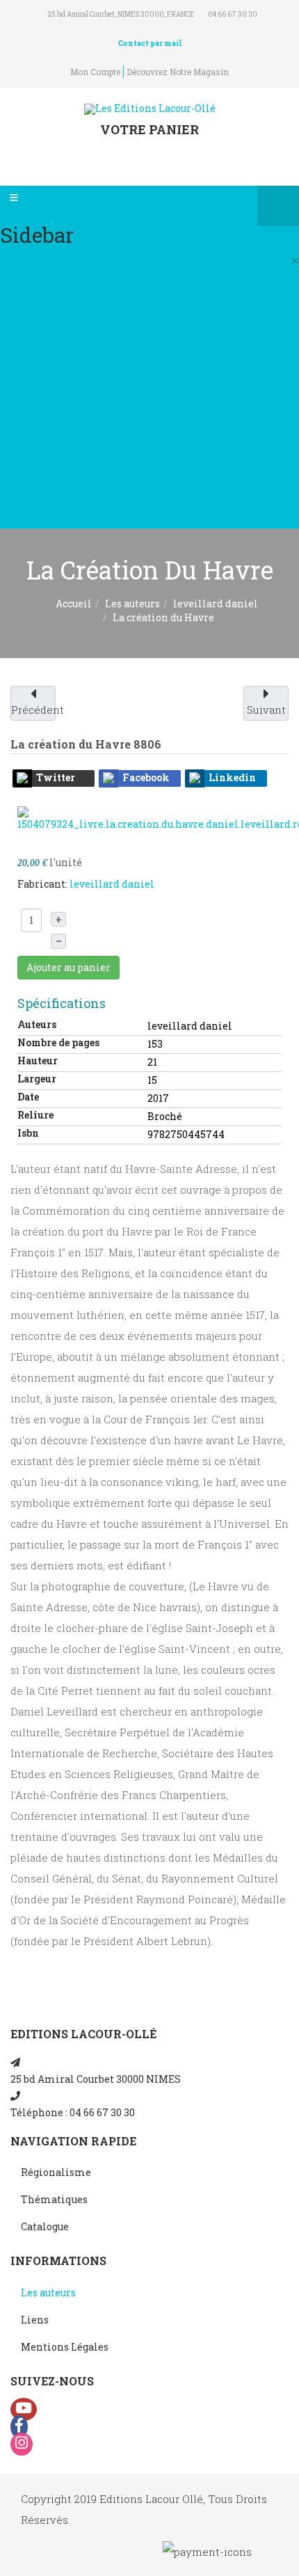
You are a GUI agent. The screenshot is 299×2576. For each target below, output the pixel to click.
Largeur (37, 1079)
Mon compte (95, 72)
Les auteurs (132, 603)
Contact (29, 501)
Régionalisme (46, 413)
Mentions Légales (65, 2347)
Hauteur (38, 1061)
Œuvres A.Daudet (51, 471)
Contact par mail (150, 43)
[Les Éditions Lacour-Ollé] (150, 109)
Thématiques (44, 384)
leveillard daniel (216, 603)
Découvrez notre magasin (178, 72)
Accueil (29, 267)
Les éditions (41, 296)
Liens (35, 2320)
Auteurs (37, 1024)
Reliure (35, 1115)
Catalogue (34, 354)
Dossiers (31, 442)
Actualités (35, 325)
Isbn (28, 1133)
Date (28, 1097)
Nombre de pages (58, 1042)
